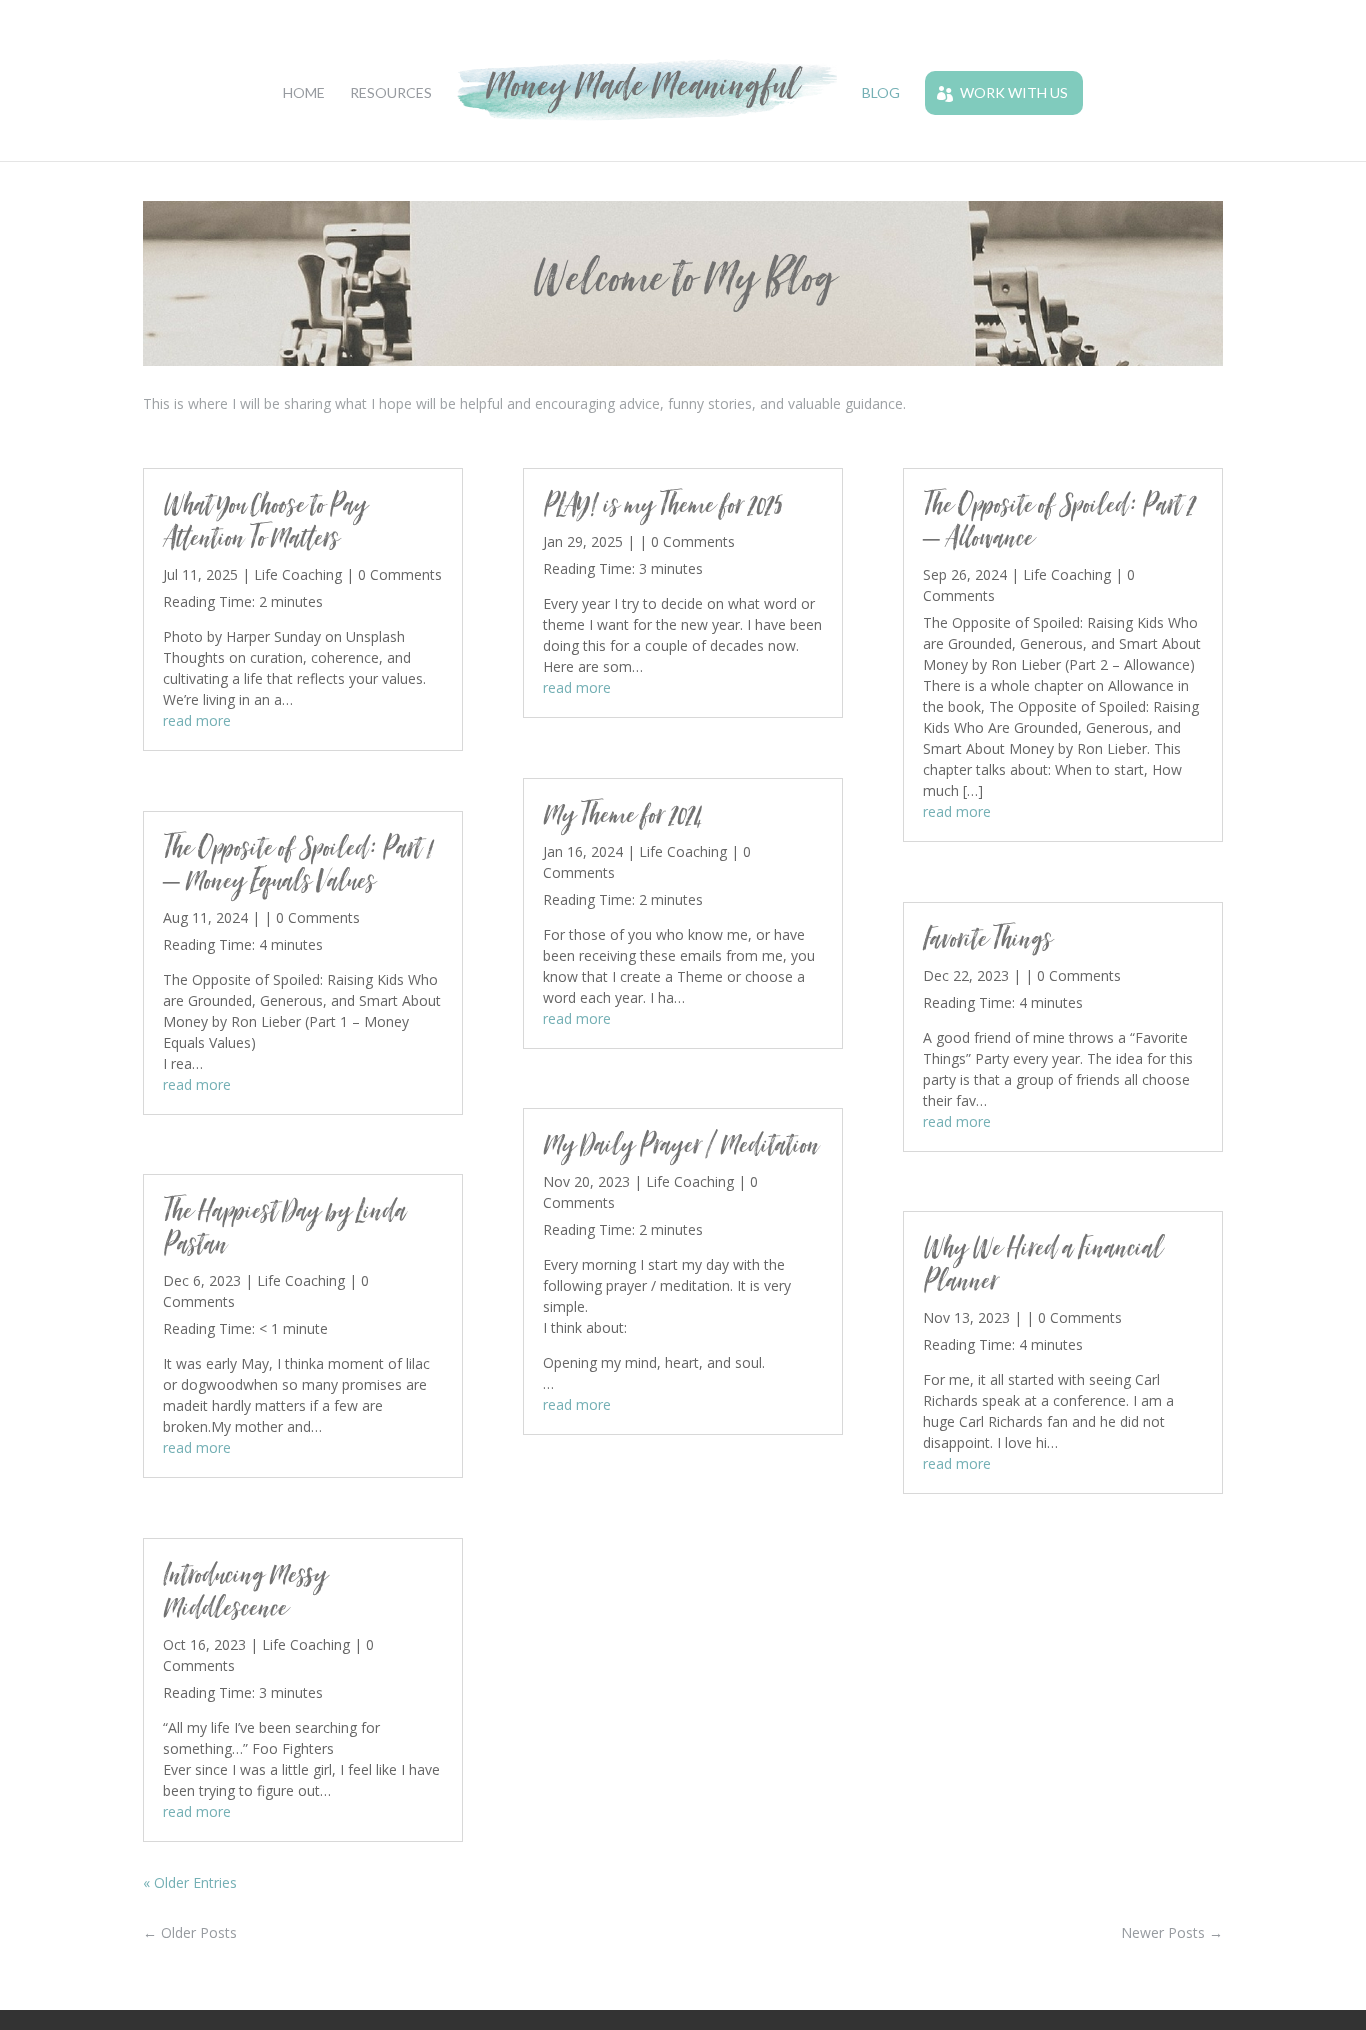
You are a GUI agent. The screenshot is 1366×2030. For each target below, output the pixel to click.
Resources (391, 93)
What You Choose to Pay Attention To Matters (265, 521)
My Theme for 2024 (622, 814)
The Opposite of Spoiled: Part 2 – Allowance (1059, 521)
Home (304, 93)
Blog (881, 93)
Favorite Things (987, 938)
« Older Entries (190, 1882)
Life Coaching (298, 574)
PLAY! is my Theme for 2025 (662, 504)
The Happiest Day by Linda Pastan (284, 1227)
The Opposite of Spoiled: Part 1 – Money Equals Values (297, 864)
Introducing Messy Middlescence (245, 1591)
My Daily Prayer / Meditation (681, 1144)
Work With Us (1014, 92)
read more (197, 720)
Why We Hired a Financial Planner (1042, 1264)
